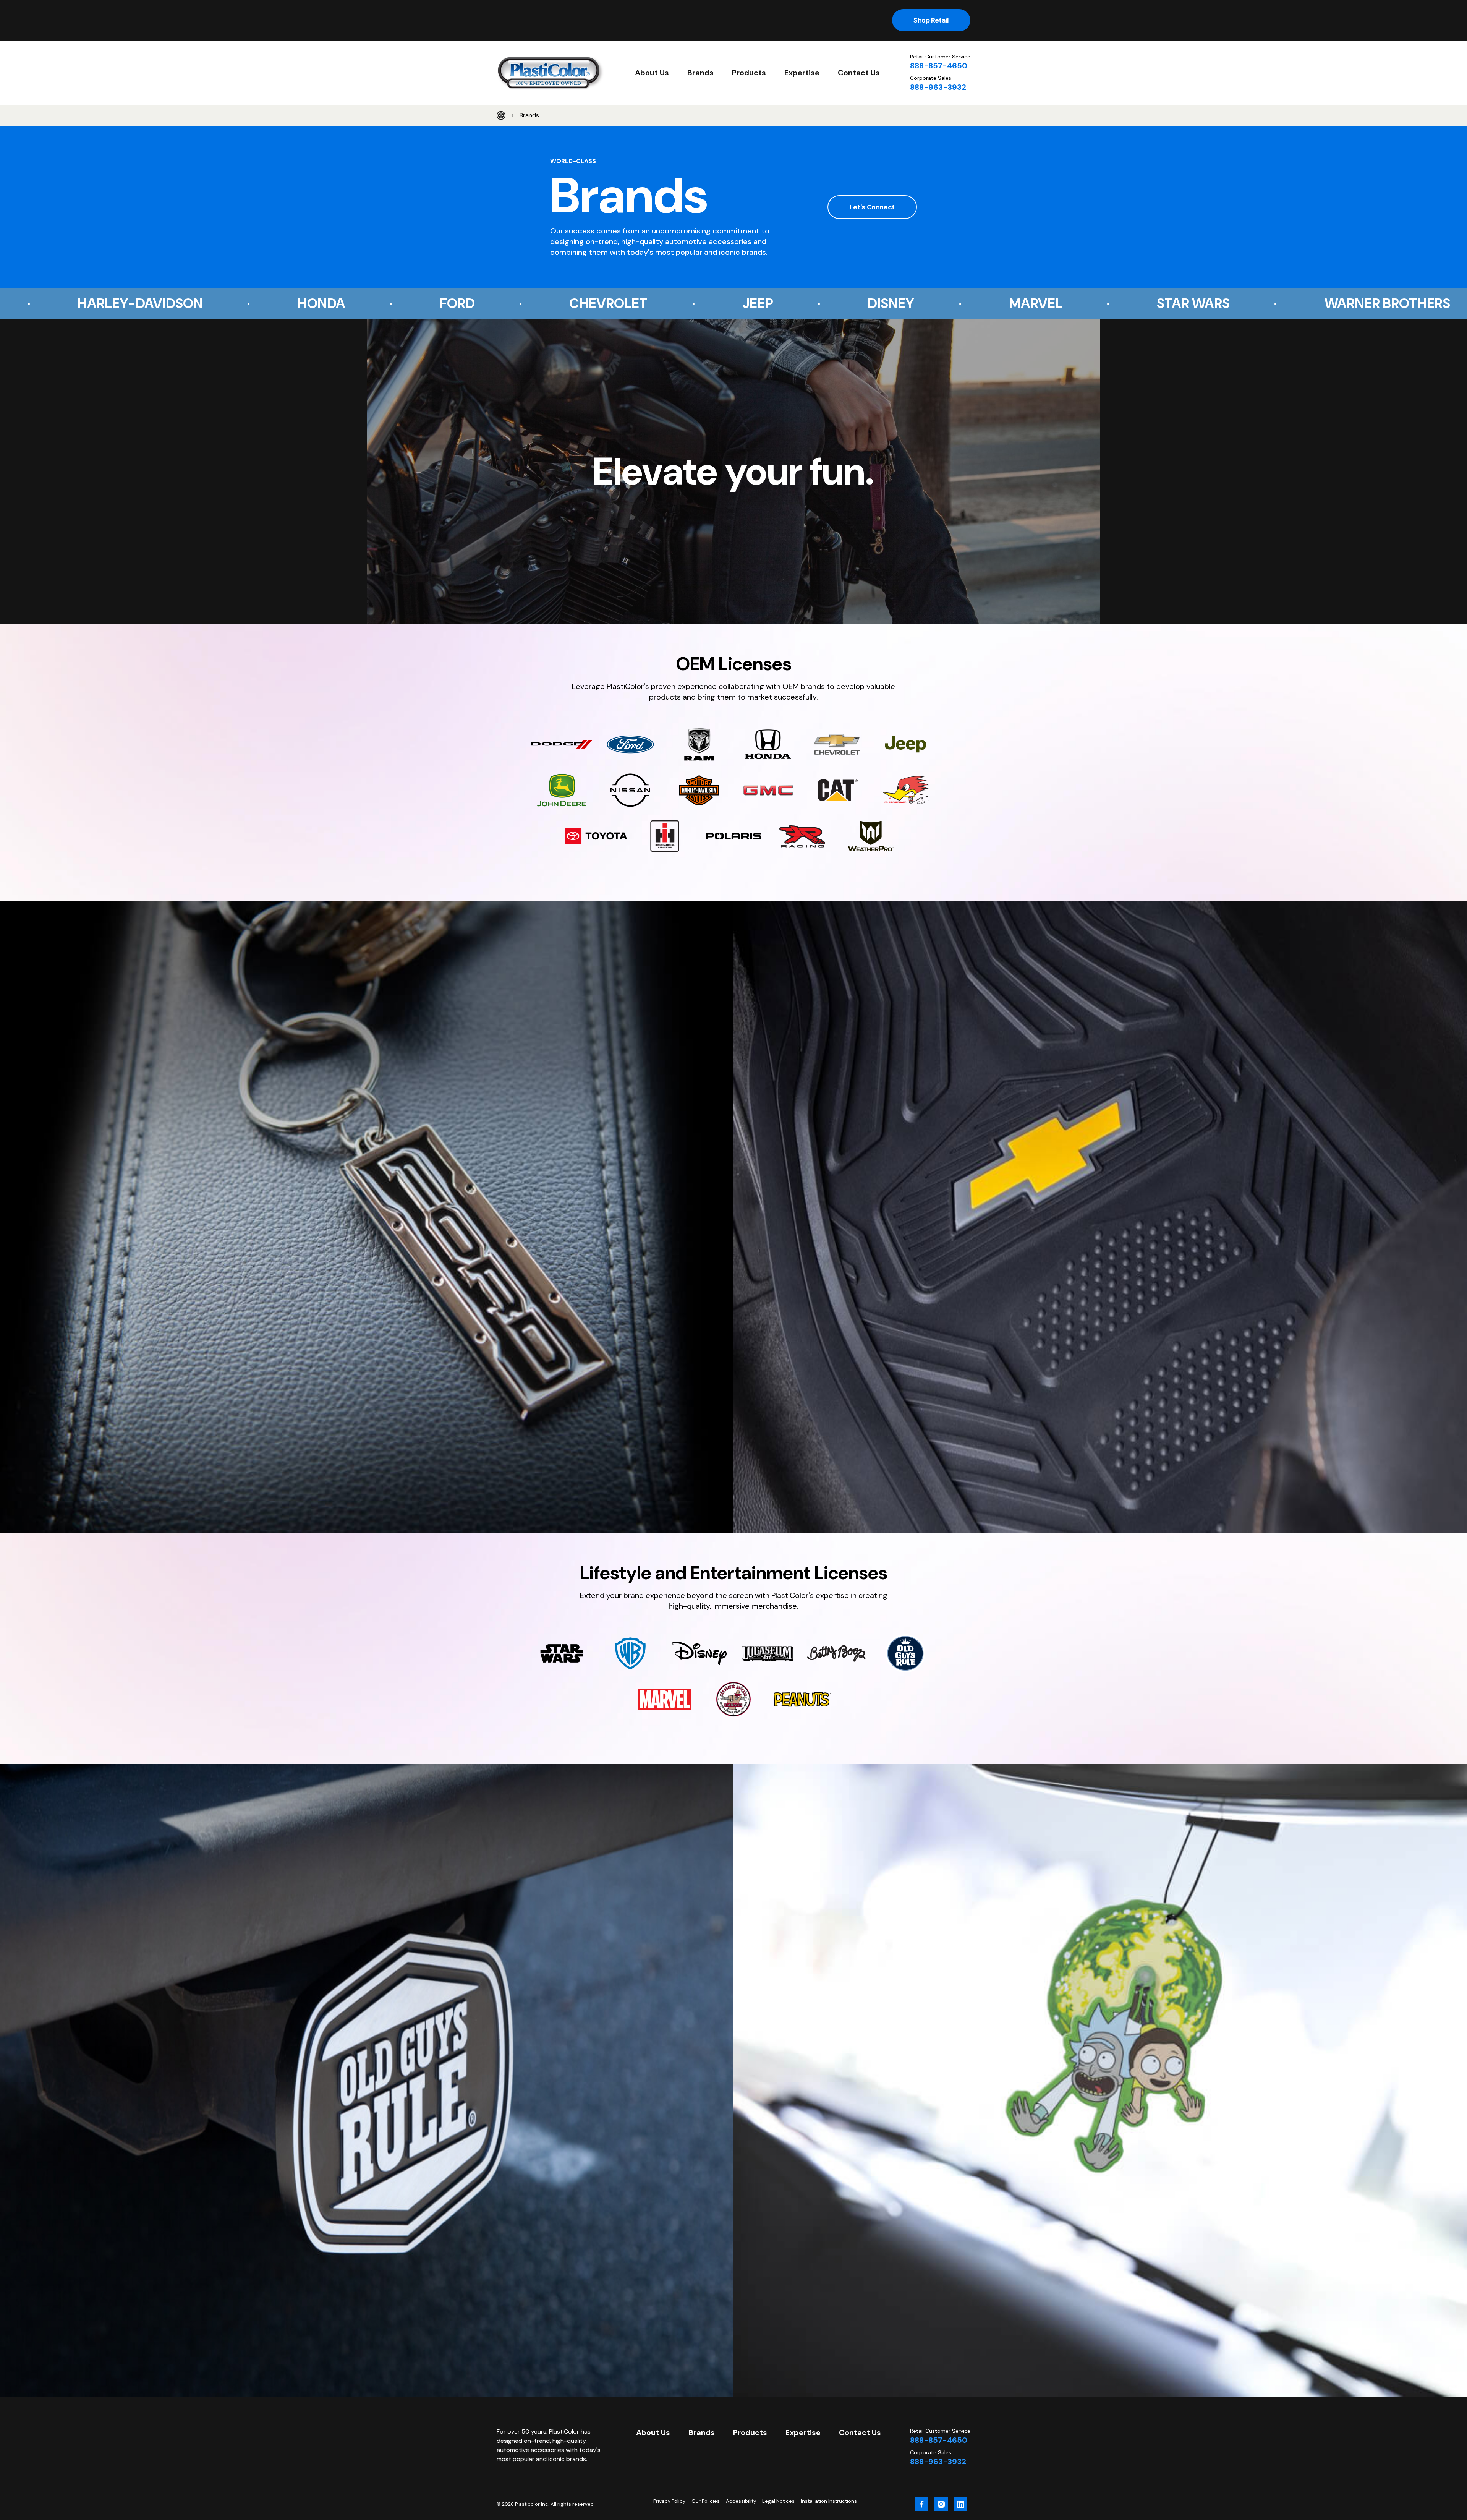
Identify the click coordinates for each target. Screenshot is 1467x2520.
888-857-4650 (939, 66)
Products (749, 73)
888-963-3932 (938, 87)
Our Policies (706, 2501)
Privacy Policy (669, 2501)
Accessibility (741, 2501)
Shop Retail (931, 20)
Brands (700, 73)
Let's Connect (872, 207)
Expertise (802, 73)
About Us (652, 73)
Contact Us (859, 73)
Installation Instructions (829, 2501)
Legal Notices (778, 2501)
